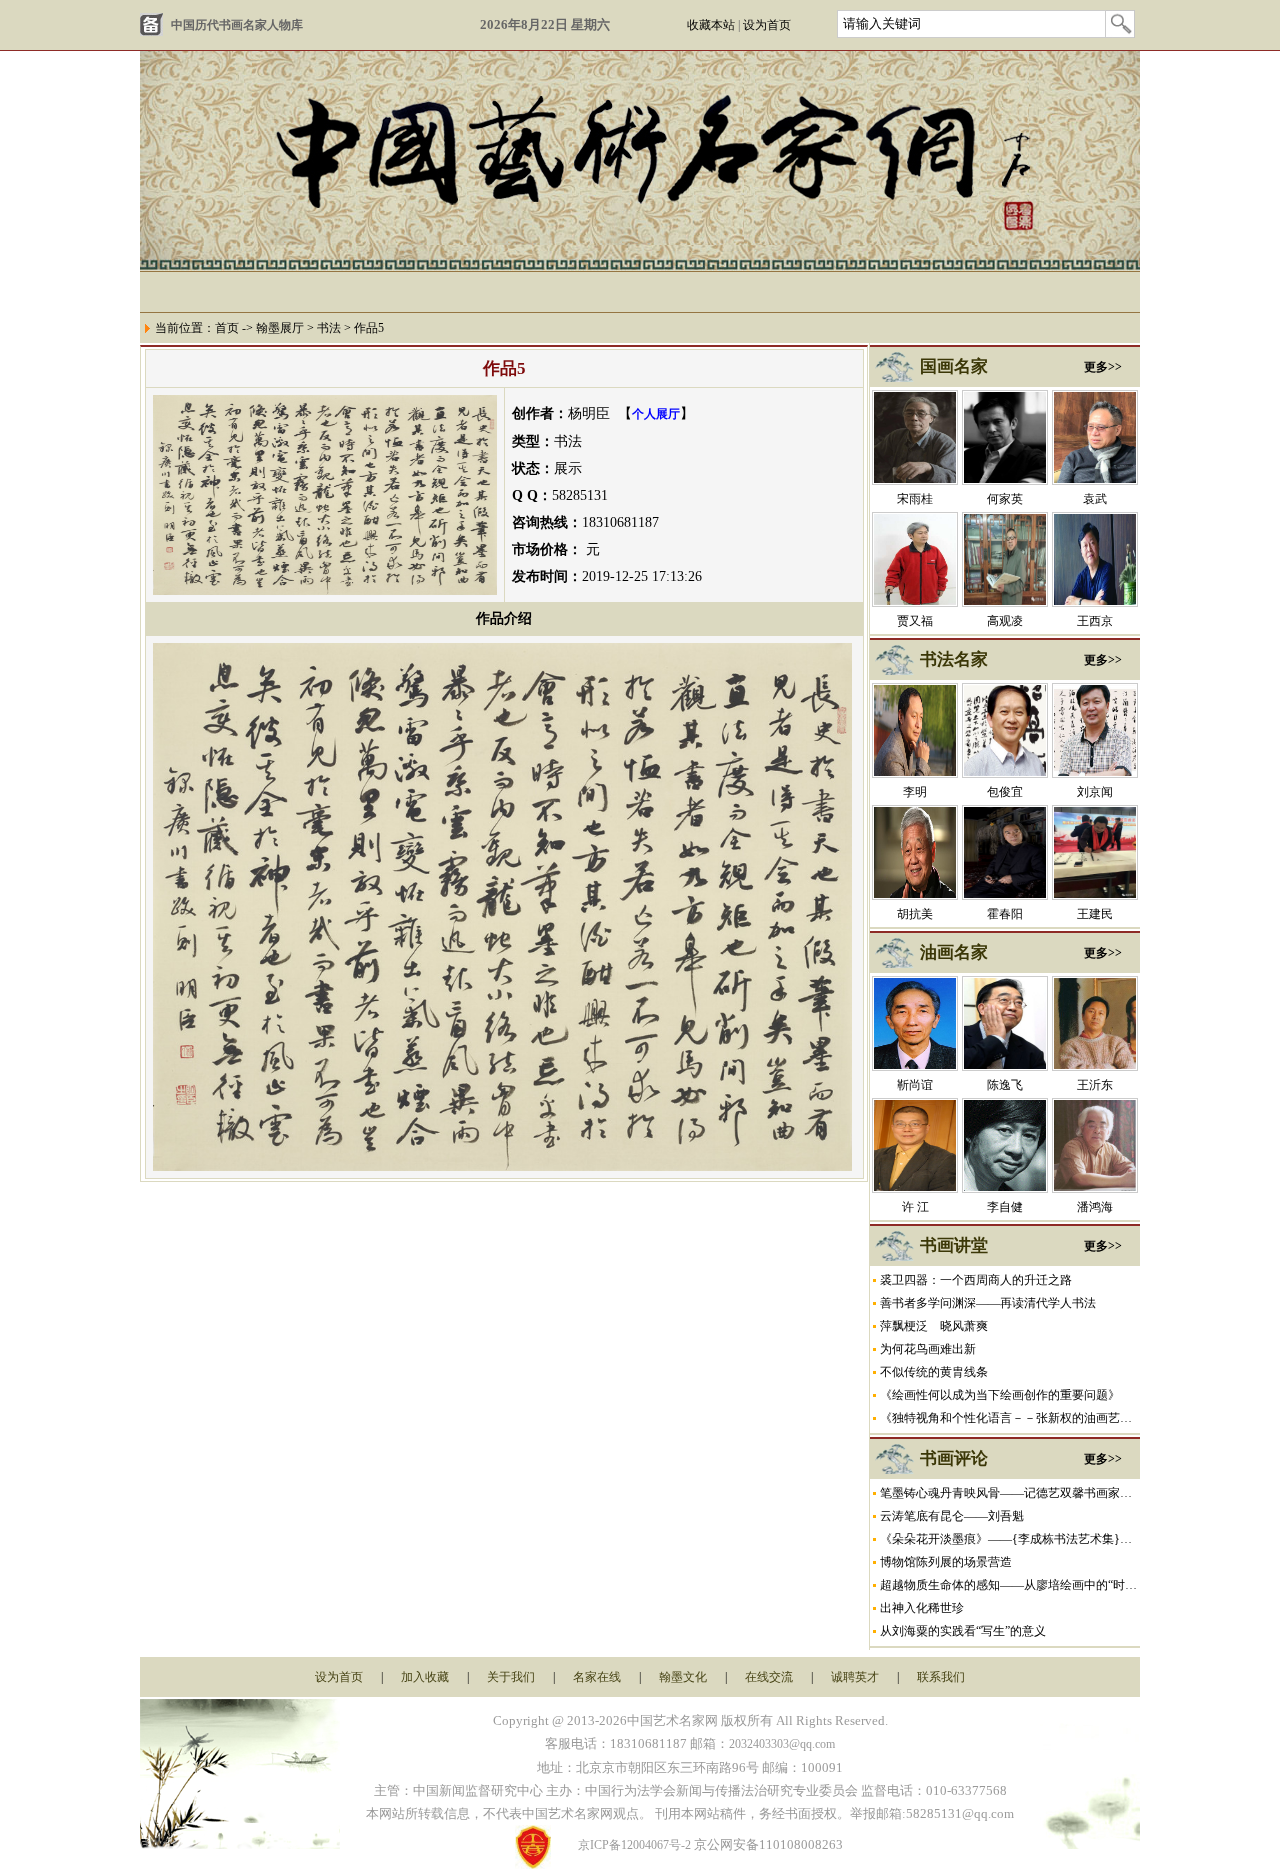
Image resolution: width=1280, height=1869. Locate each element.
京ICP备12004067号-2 (634, 1845)
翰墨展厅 (280, 328)
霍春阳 (1005, 914)
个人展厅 (656, 414)
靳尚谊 (915, 1085)
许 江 (915, 1207)
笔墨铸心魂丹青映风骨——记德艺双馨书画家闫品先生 (1024, 1493)
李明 (915, 792)
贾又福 (915, 621)
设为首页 (767, 25)
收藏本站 (711, 25)
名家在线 (597, 1677)
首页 (227, 328)
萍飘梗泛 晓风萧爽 (934, 1326)
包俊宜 (1005, 792)
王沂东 (1095, 1085)
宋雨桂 (915, 499)
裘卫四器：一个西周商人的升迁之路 (976, 1280)
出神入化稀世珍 (922, 1608)
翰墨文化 (683, 1677)
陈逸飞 (1005, 1085)
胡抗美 (915, 914)
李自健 (1005, 1207)
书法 (329, 328)
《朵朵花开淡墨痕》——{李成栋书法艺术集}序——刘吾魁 (1036, 1539)
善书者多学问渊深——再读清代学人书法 (988, 1303)
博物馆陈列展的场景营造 (946, 1562)
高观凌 (1005, 621)
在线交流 (769, 1677)
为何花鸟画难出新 (928, 1349)
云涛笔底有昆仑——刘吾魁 (952, 1516)
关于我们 (511, 1677)
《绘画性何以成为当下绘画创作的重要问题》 (1000, 1395)
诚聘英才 (855, 1677)
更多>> (1103, 367)
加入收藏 (425, 1677)
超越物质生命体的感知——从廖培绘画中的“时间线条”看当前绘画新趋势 (1071, 1585)
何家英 (1005, 499)
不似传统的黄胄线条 (934, 1372)
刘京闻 (1095, 792)
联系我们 (941, 1677)
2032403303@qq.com (782, 1744)
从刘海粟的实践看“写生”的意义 (963, 1631)
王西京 (1095, 621)
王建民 (1095, 914)
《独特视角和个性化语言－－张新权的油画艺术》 (1012, 1418)
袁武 (1095, 499)
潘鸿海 (1095, 1207)
